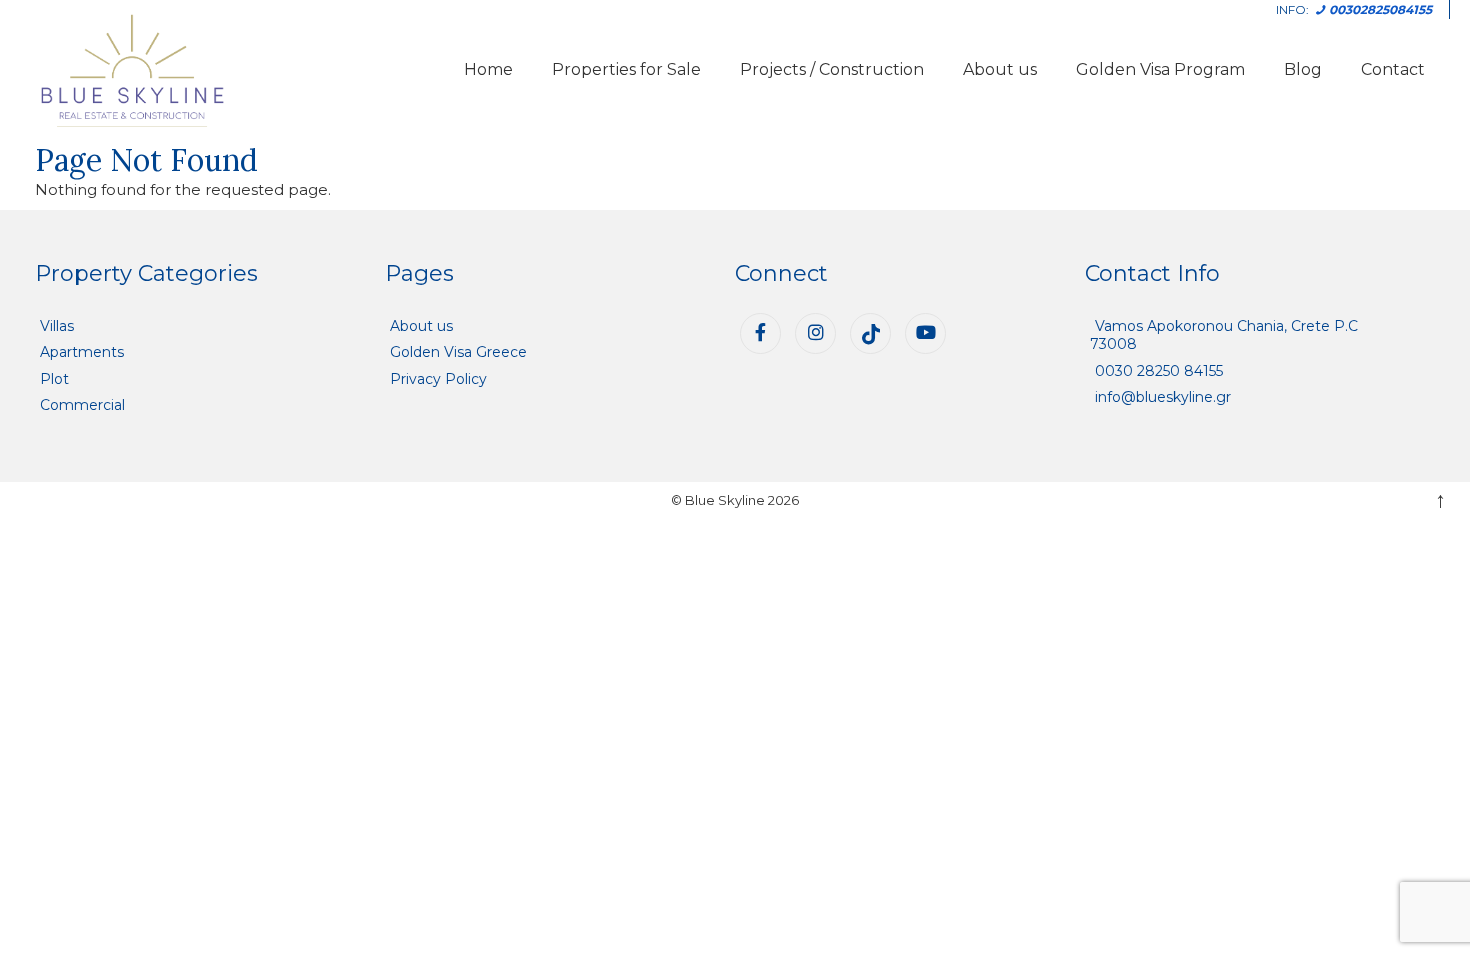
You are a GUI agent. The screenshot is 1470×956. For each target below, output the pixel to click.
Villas (57, 326)
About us (1000, 69)
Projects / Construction (832, 69)
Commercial (82, 405)
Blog (1303, 69)
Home (488, 69)
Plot (54, 379)
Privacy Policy (438, 379)
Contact (1393, 69)
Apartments (82, 352)
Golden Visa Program (1160, 69)
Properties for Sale (626, 69)
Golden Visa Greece (458, 352)
